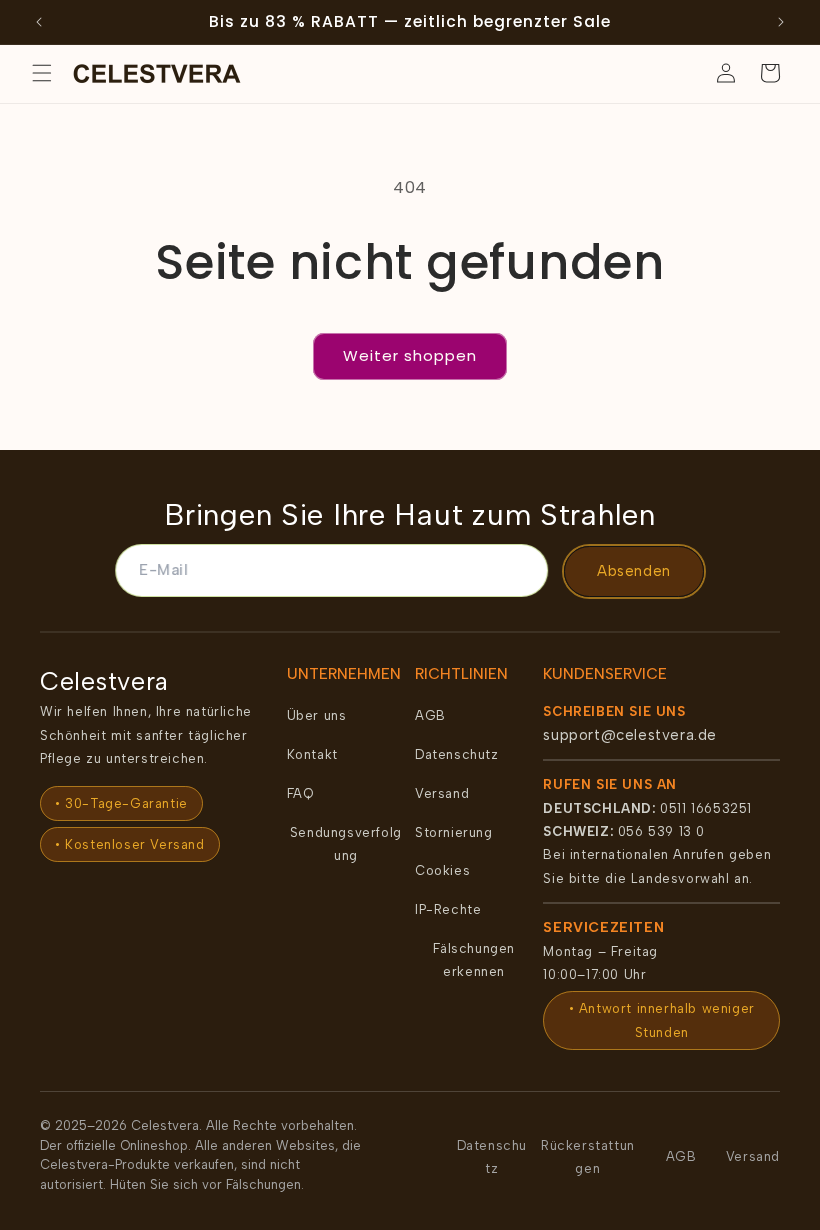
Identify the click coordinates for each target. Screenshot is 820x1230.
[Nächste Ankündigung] (781, 22)
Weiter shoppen (410, 355)
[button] (42, 73)
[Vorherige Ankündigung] (39, 22)
